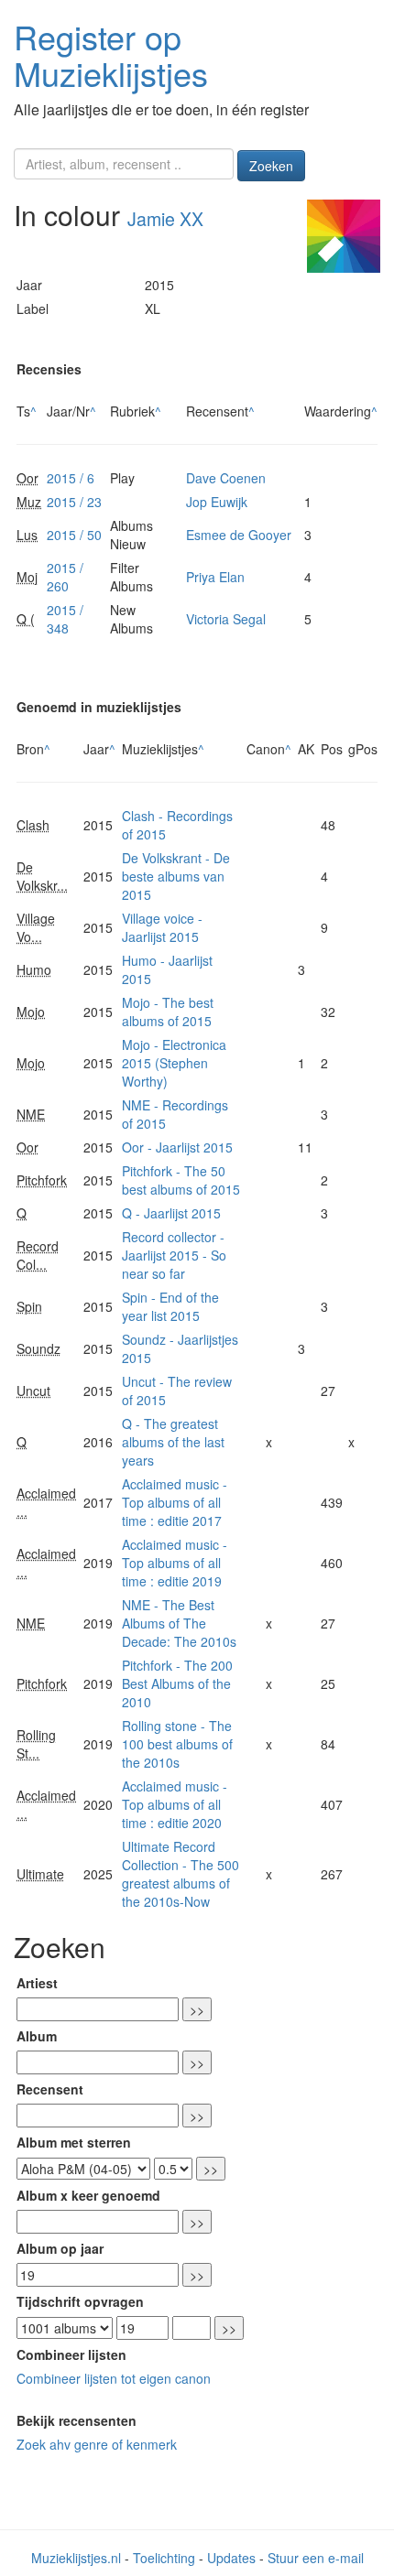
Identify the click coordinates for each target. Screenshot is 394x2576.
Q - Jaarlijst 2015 (171, 1213)
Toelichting (164, 2558)
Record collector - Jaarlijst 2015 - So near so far (174, 1255)
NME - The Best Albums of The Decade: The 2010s (179, 1623)
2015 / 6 (71, 478)
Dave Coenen (226, 478)
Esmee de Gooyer (239, 535)
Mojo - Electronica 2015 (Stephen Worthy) (174, 1063)
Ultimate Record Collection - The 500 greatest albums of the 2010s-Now (181, 1874)
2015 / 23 (74, 502)
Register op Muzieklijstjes (111, 54)
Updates (231, 2558)
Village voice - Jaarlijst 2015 (162, 927)
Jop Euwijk (217, 502)
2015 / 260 (65, 577)
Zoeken (271, 166)
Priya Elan (215, 577)
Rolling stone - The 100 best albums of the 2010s (177, 1744)
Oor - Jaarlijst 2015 (177, 1147)
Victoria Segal (226, 619)
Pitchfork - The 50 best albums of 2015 (181, 1180)
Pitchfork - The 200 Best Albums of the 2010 (177, 1683)
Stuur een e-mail (316, 2558)
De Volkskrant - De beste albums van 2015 (176, 876)
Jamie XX (165, 219)
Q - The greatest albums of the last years (173, 1442)
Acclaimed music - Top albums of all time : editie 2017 (175, 1502)
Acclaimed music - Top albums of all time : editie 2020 (175, 1804)
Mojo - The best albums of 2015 (168, 1012)
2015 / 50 (74, 535)
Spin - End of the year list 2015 (170, 1306)
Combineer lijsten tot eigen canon (114, 2378)
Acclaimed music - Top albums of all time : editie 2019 (175, 1563)
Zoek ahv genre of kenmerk (97, 2444)
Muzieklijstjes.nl (76, 2558)
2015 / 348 (65, 619)
